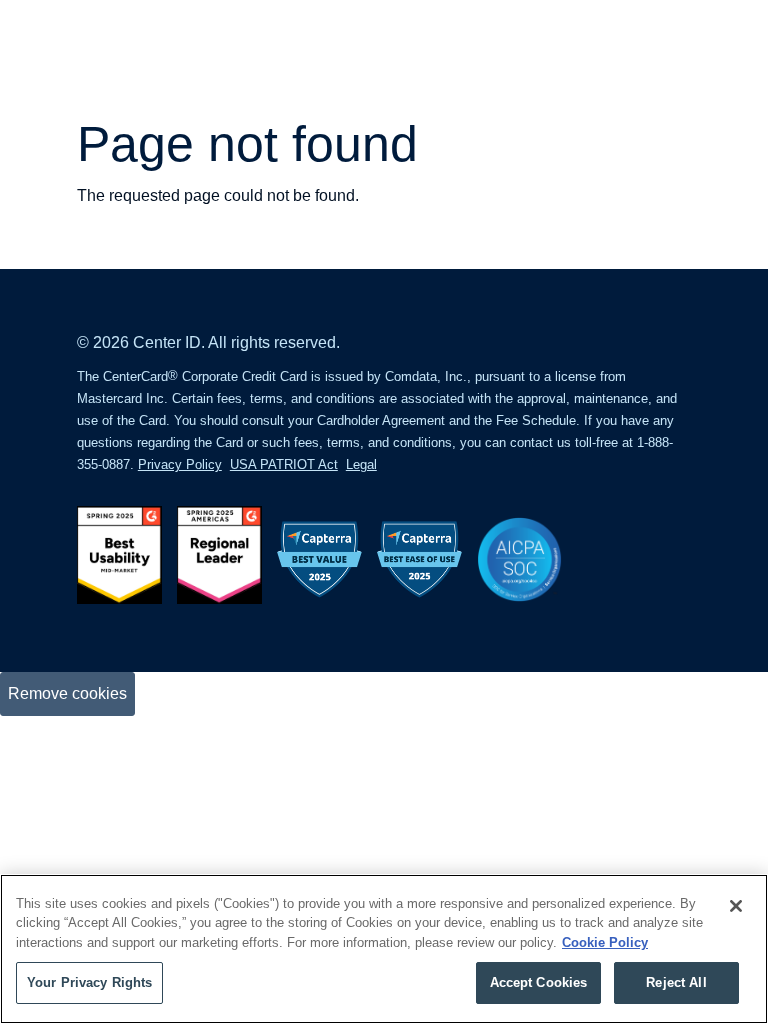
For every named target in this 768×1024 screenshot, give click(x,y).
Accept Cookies (539, 982)
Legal (361, 464)
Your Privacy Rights (89, 982)
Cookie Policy (605, 942)
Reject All (676, 982)
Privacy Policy (180, 464)
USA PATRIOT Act (284, 464)
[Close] (736, 906)
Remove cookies (67, 693)
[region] (384, 949)
